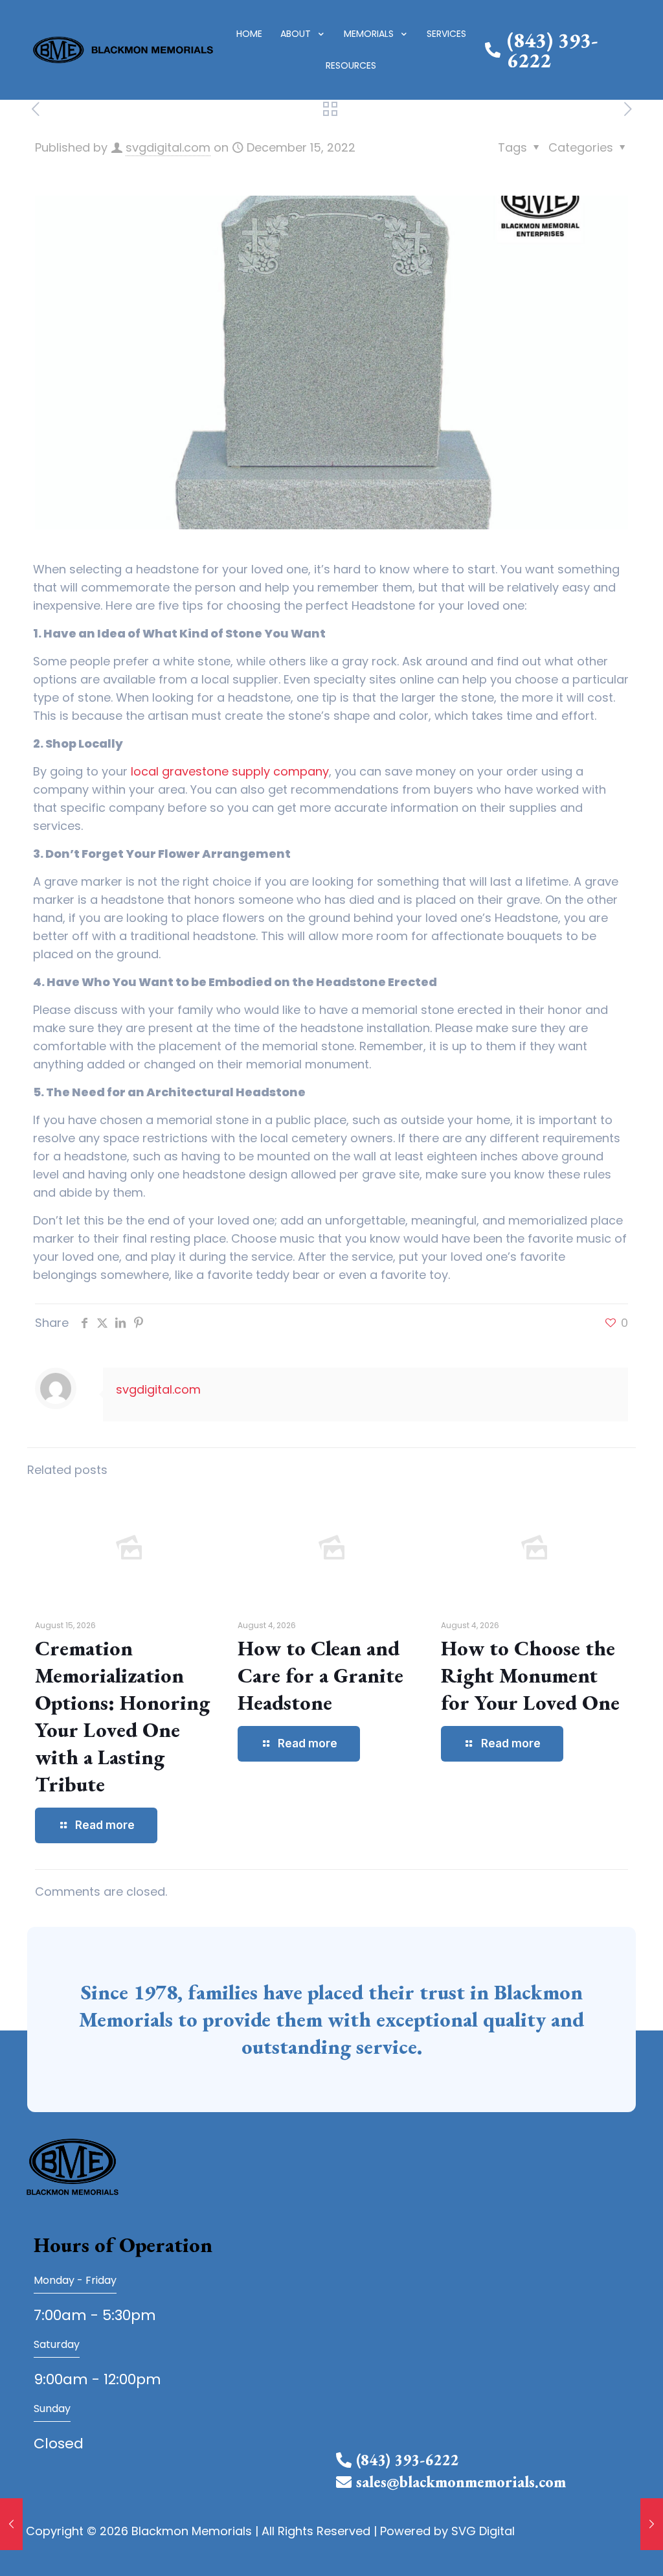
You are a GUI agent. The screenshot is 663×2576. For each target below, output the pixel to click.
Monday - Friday (75, 2280)
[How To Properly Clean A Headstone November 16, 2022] (11, 2524)
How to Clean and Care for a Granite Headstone (320, 1675)
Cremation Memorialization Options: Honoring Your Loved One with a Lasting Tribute (122, 1716)
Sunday (52, 2409)
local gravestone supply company (230, 771)
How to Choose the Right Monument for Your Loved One (530, 1675)
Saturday (57, 2344)
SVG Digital (483, 2531)
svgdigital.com (168, 147)
